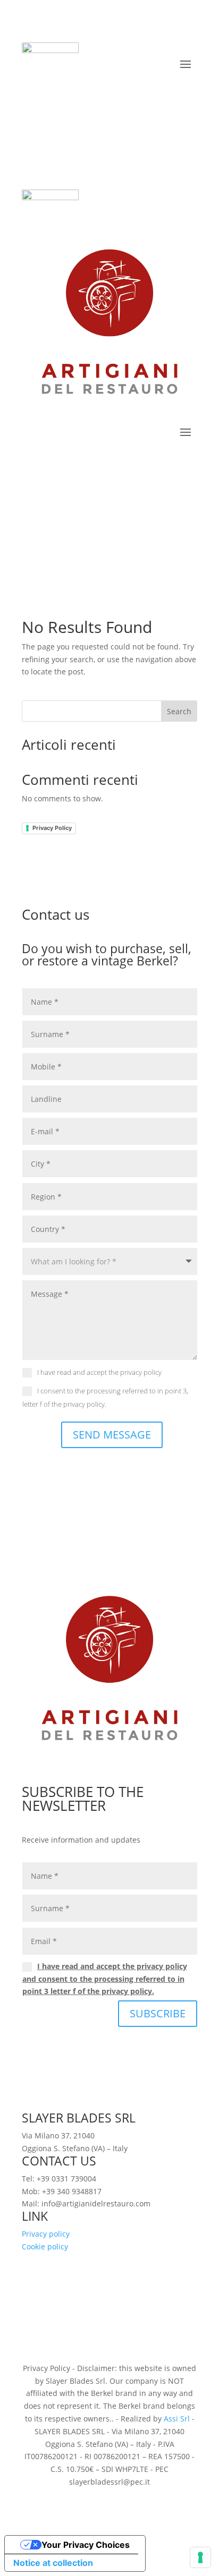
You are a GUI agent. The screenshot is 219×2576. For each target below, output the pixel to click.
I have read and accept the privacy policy (99, 1372)
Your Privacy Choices (86, 2545)
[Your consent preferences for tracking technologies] (200, 2557)
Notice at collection (53, 2563)
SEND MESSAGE (112, 1435)
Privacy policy (46, 2234)
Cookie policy (45, 2246)
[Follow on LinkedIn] (109, 92)
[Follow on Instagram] (131, 92)
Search (179, 711)
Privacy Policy (52, 828)
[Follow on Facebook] (88, 92)
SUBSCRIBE (158, 2013)
